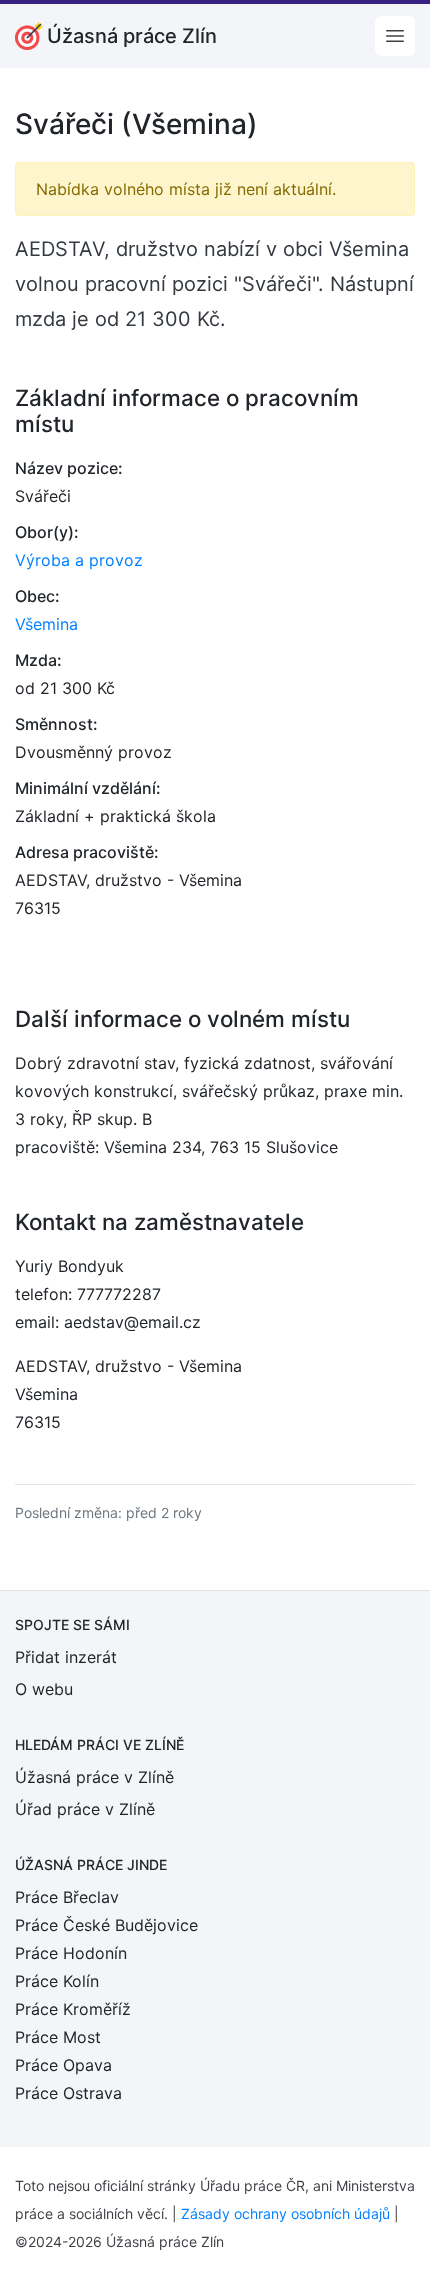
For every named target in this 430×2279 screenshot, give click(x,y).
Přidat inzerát (66, 1657)
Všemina (46, 624)
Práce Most (58, 2037)
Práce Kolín (57, 1981)
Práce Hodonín (71, 1953)
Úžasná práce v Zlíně (94, 1777)
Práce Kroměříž (73, 2009)
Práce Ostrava (68, 2093)
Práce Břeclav (67, 1897)
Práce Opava (63, 2065)
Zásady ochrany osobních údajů (285, 2213)
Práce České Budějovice (106, 1925)
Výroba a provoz (79, 560)
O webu (44, 1689)
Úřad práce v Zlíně (85, 1809)
